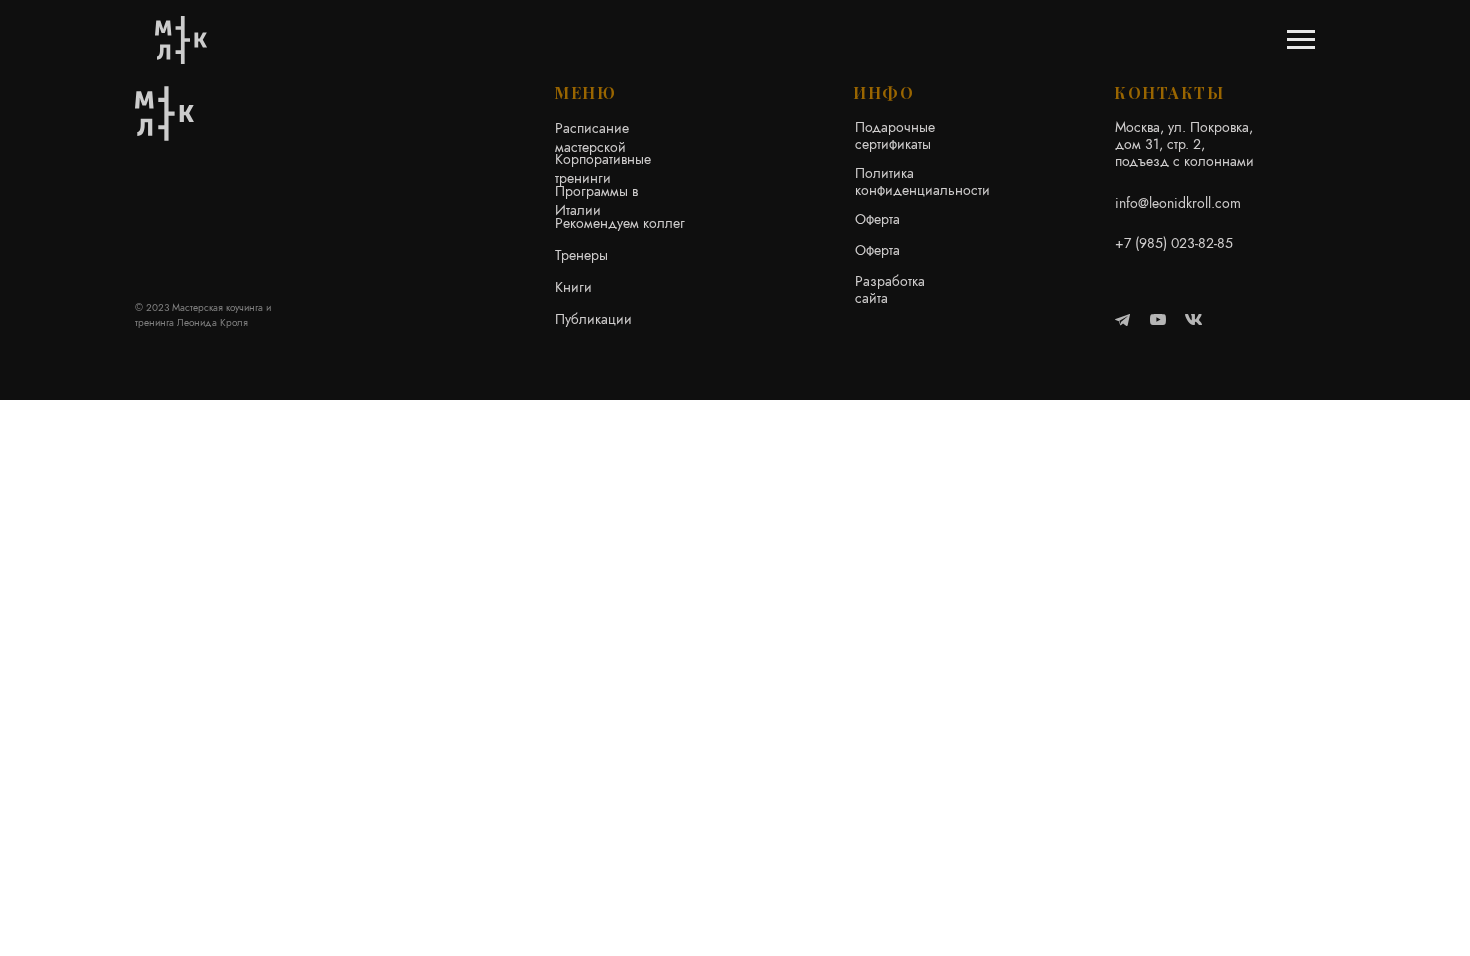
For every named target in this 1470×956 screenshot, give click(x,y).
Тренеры (581, 255)
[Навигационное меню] (1301, 40)
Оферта (877, 219)
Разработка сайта (890, 289)
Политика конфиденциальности (922, 181)
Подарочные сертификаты (895, 135)
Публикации (593, 319)
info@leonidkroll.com (1178, 203)
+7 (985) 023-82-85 (1174, 243)
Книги (573, 287)
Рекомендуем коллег (620, 223)
